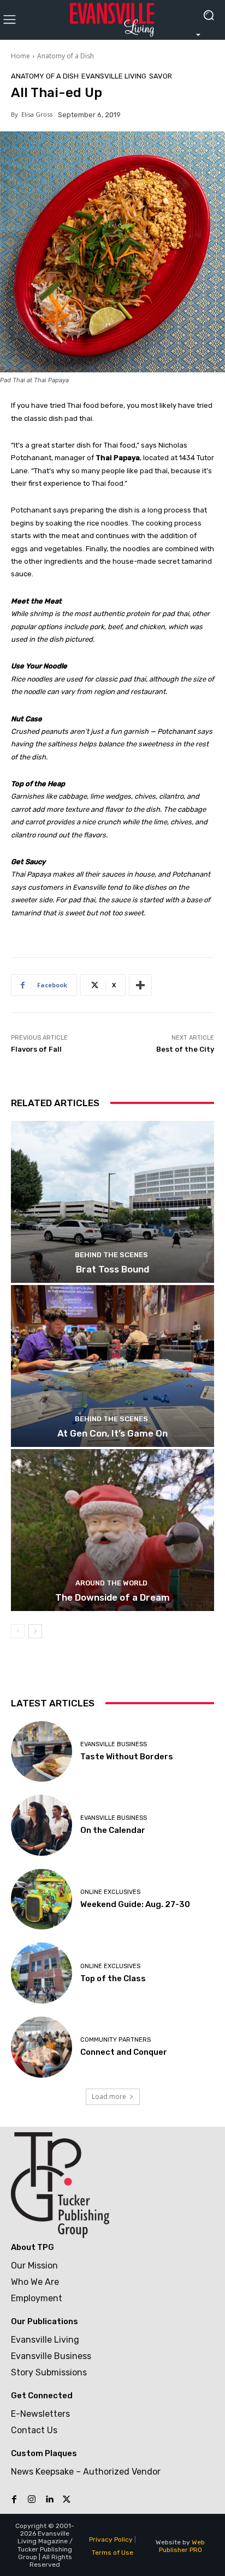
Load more (109, 2097)
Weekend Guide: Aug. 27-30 (135, 1904)
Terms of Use (112, 2553)
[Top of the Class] (42, 1973)
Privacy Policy (111, 2539)
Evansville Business (114, 1744)
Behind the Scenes (111, 1255)
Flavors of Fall (36, 1049)
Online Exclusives (110, 1892)
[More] (140, 985)
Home (20, 56)
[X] (67, 2500)
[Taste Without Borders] (42, 1752)
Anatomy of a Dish (66, 56)
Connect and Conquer (124, 2052)
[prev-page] (18, 1631)
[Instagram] (32, 2500)
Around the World (111, 1583)
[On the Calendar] (42, 1825)
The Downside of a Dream (112, 1597)
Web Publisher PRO (182, 2546)
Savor (161, 76)
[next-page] (35, 1631)
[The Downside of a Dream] (112, 1530)
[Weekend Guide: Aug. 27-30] (42, 1899)
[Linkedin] (49, 2500)
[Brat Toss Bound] (112, 1202)
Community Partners (116, 2040)
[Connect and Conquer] (42, 2047)
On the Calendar (113, 1830)
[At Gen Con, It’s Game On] (112, 1366)
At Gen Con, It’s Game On (112, 1433)
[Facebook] (14, 2500)
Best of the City (185, 1049)
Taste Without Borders (127, 1757)
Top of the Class (113, 1978)
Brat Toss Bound (112, 1269)
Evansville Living (114, 76)
